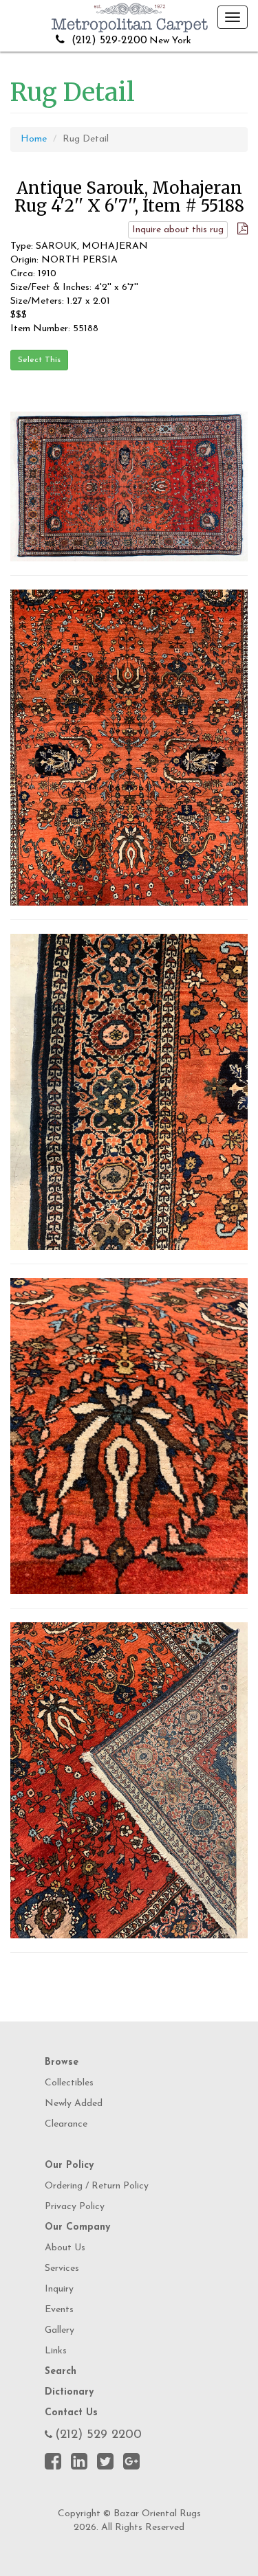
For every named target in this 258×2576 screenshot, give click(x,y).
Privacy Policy (75, 2207)
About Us (65, 2248)
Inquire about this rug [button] (178, 230)
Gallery (60, 2330)
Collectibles (69, 2083)
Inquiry (59, 2289)
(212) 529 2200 (98, 2435)
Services (62, 2269)
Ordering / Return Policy (97, 2186)
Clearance (66, 2124)
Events (59, 2310)
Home (34, 139)
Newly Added (74, 2104)
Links (56, 2351)
